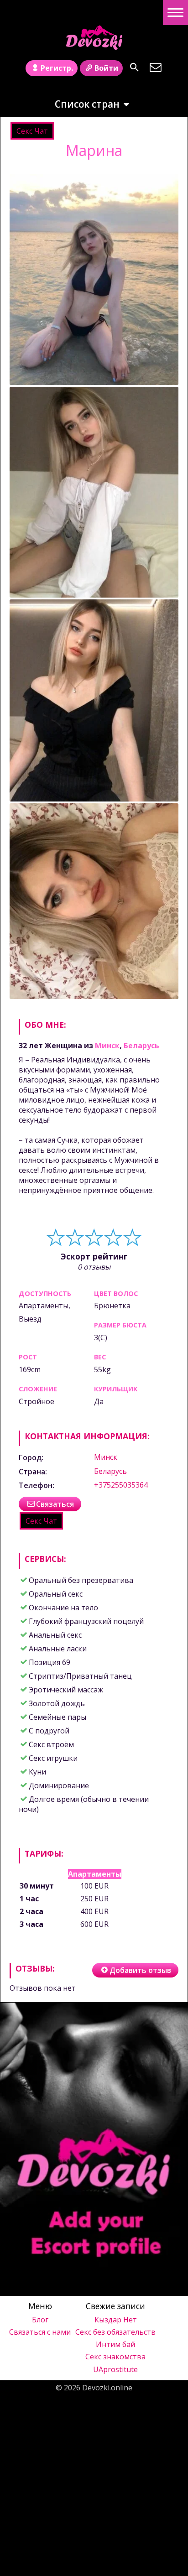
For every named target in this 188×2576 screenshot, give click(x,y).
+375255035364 (121, 1485)
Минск (107, 1046)
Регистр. (57, 68)
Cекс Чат (32, 131)
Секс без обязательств (115, 2332)
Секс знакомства (115, 2357)
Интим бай (115, 2344)
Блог (40, 2320)
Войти (106, 68)
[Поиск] (134, 67)
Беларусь (141, 1046)
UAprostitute (115, 2369)
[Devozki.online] (94, 38)
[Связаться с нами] (155, 67)
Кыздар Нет (116, 2320)
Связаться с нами (40, 2332)
